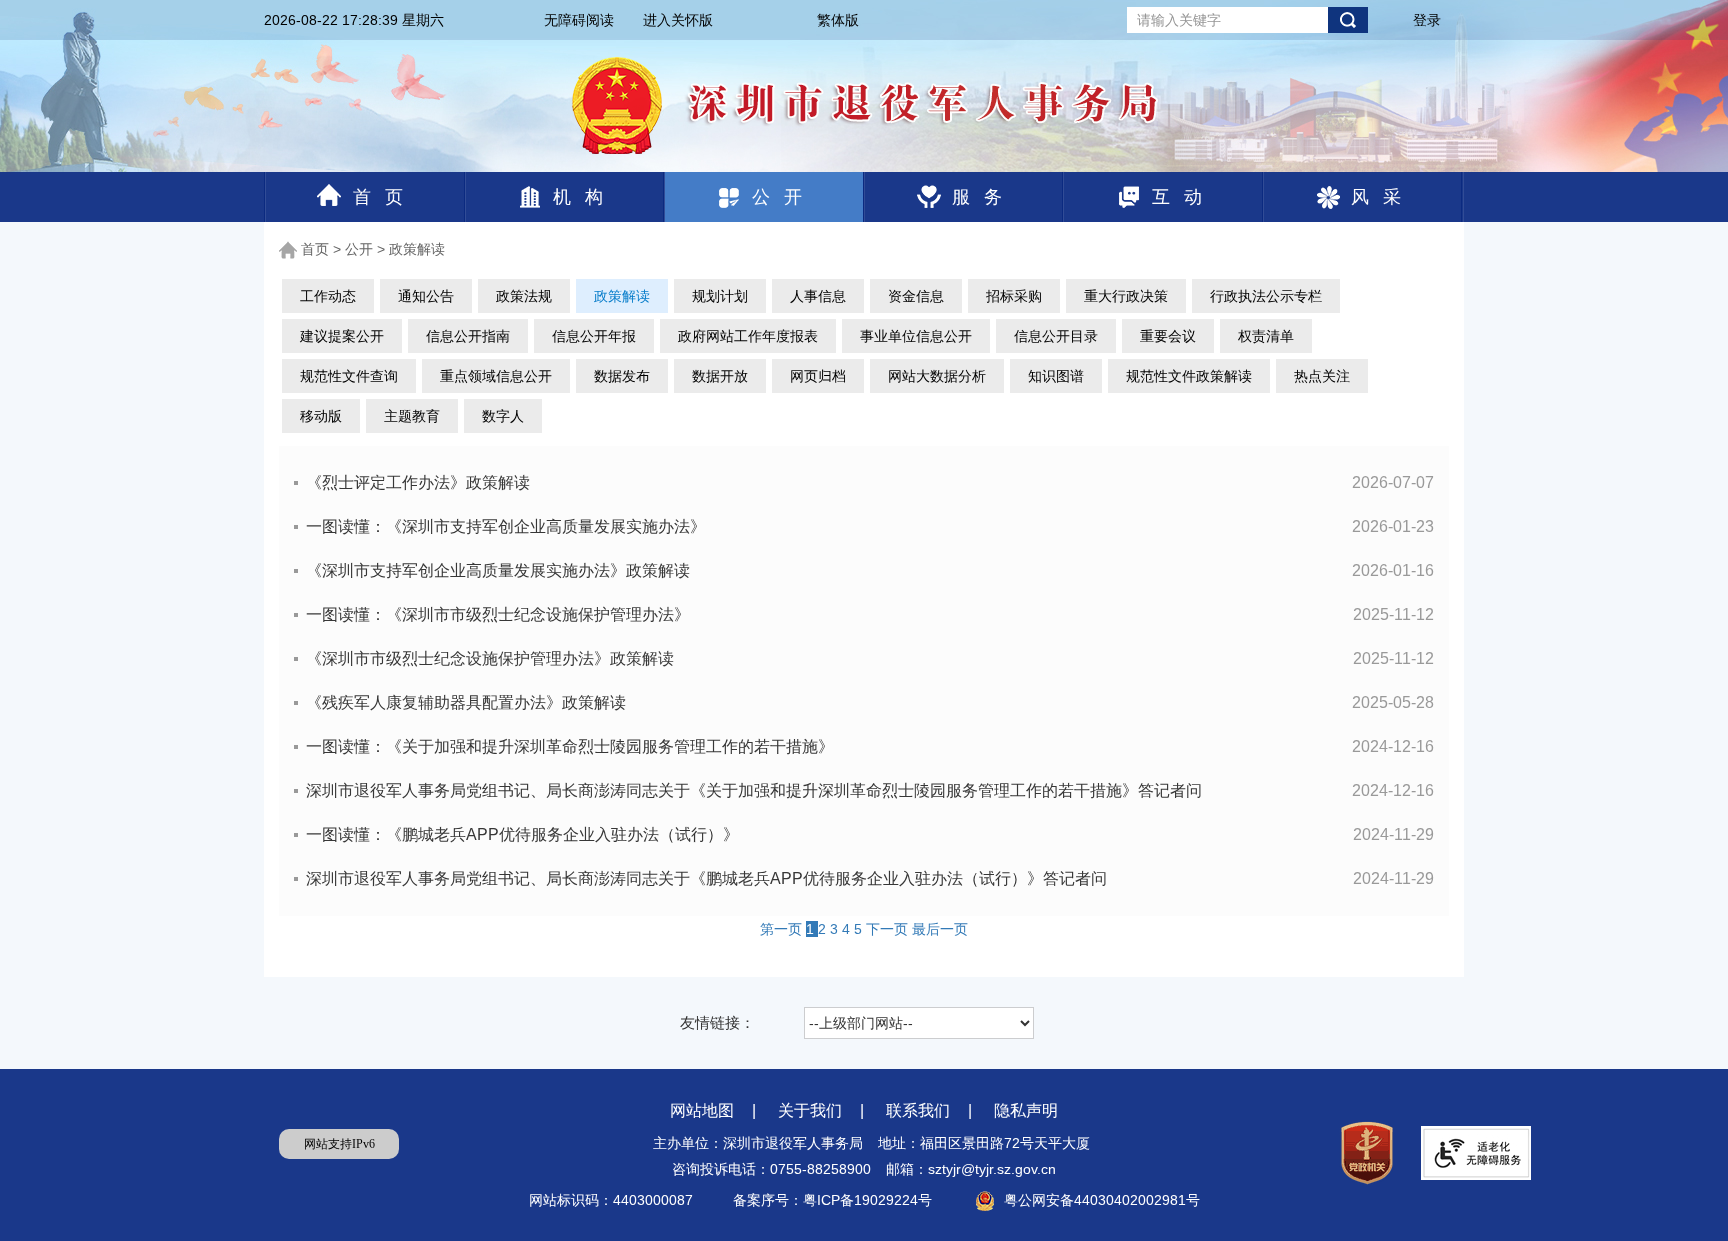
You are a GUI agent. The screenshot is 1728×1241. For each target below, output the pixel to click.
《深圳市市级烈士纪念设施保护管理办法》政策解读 (870, 658)
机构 (585, 197)
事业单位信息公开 (916, 336)
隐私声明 (1026, 1110)
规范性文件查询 (349, 376)
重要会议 (1168, 336)
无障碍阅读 (579, 20)
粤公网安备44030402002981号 (1102, 1200)
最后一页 (940, 929)
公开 (784, 197)
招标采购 (1014, 296)
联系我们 (918, 1110)
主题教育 (412, 416)
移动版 (321, 416)
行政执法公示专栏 (1266, 296)
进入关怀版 (678, 20)
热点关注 (1322, 376)
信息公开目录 (1056, 336)
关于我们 (810, 1110)
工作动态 (328, 296)
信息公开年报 (594, 336)
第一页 (783, 929)
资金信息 (916, 296)
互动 (1184, 197)
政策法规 (524, 296)
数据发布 (622, 376)
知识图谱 (1056, 376)
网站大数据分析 (937, 376)
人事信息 (818, 296)
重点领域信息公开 (496, 376)
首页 (385, 197)
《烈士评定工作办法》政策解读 (870, 482)
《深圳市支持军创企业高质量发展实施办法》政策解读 (870, 570)
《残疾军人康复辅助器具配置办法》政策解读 (870, 702)
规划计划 (720, 296)
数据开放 (720, 376)
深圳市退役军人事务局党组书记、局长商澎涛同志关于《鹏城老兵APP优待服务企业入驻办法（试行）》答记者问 (870, 878)
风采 (1383, 197)
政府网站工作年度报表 (748, 336)
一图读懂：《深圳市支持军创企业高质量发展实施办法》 (870, 526)
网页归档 (818, 376)
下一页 (889, 929)
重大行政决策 (1126, 296)
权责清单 (1266, 336)
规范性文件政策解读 (1189, 376)
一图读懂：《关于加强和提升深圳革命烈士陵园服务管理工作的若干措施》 (870, 746)
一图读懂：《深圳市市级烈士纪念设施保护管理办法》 (870, 614)
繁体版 (838, 20)
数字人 (503, 416)
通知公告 (426, 296)
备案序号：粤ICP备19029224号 (834, 1200)
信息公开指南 (468, 336)
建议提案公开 (342, 336)
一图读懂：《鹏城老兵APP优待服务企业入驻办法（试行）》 (870, 834)
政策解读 (417, 249)
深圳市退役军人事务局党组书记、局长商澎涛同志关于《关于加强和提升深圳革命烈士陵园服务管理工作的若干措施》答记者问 (870, 790)
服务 (984, 197)
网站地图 (702, 1110)
